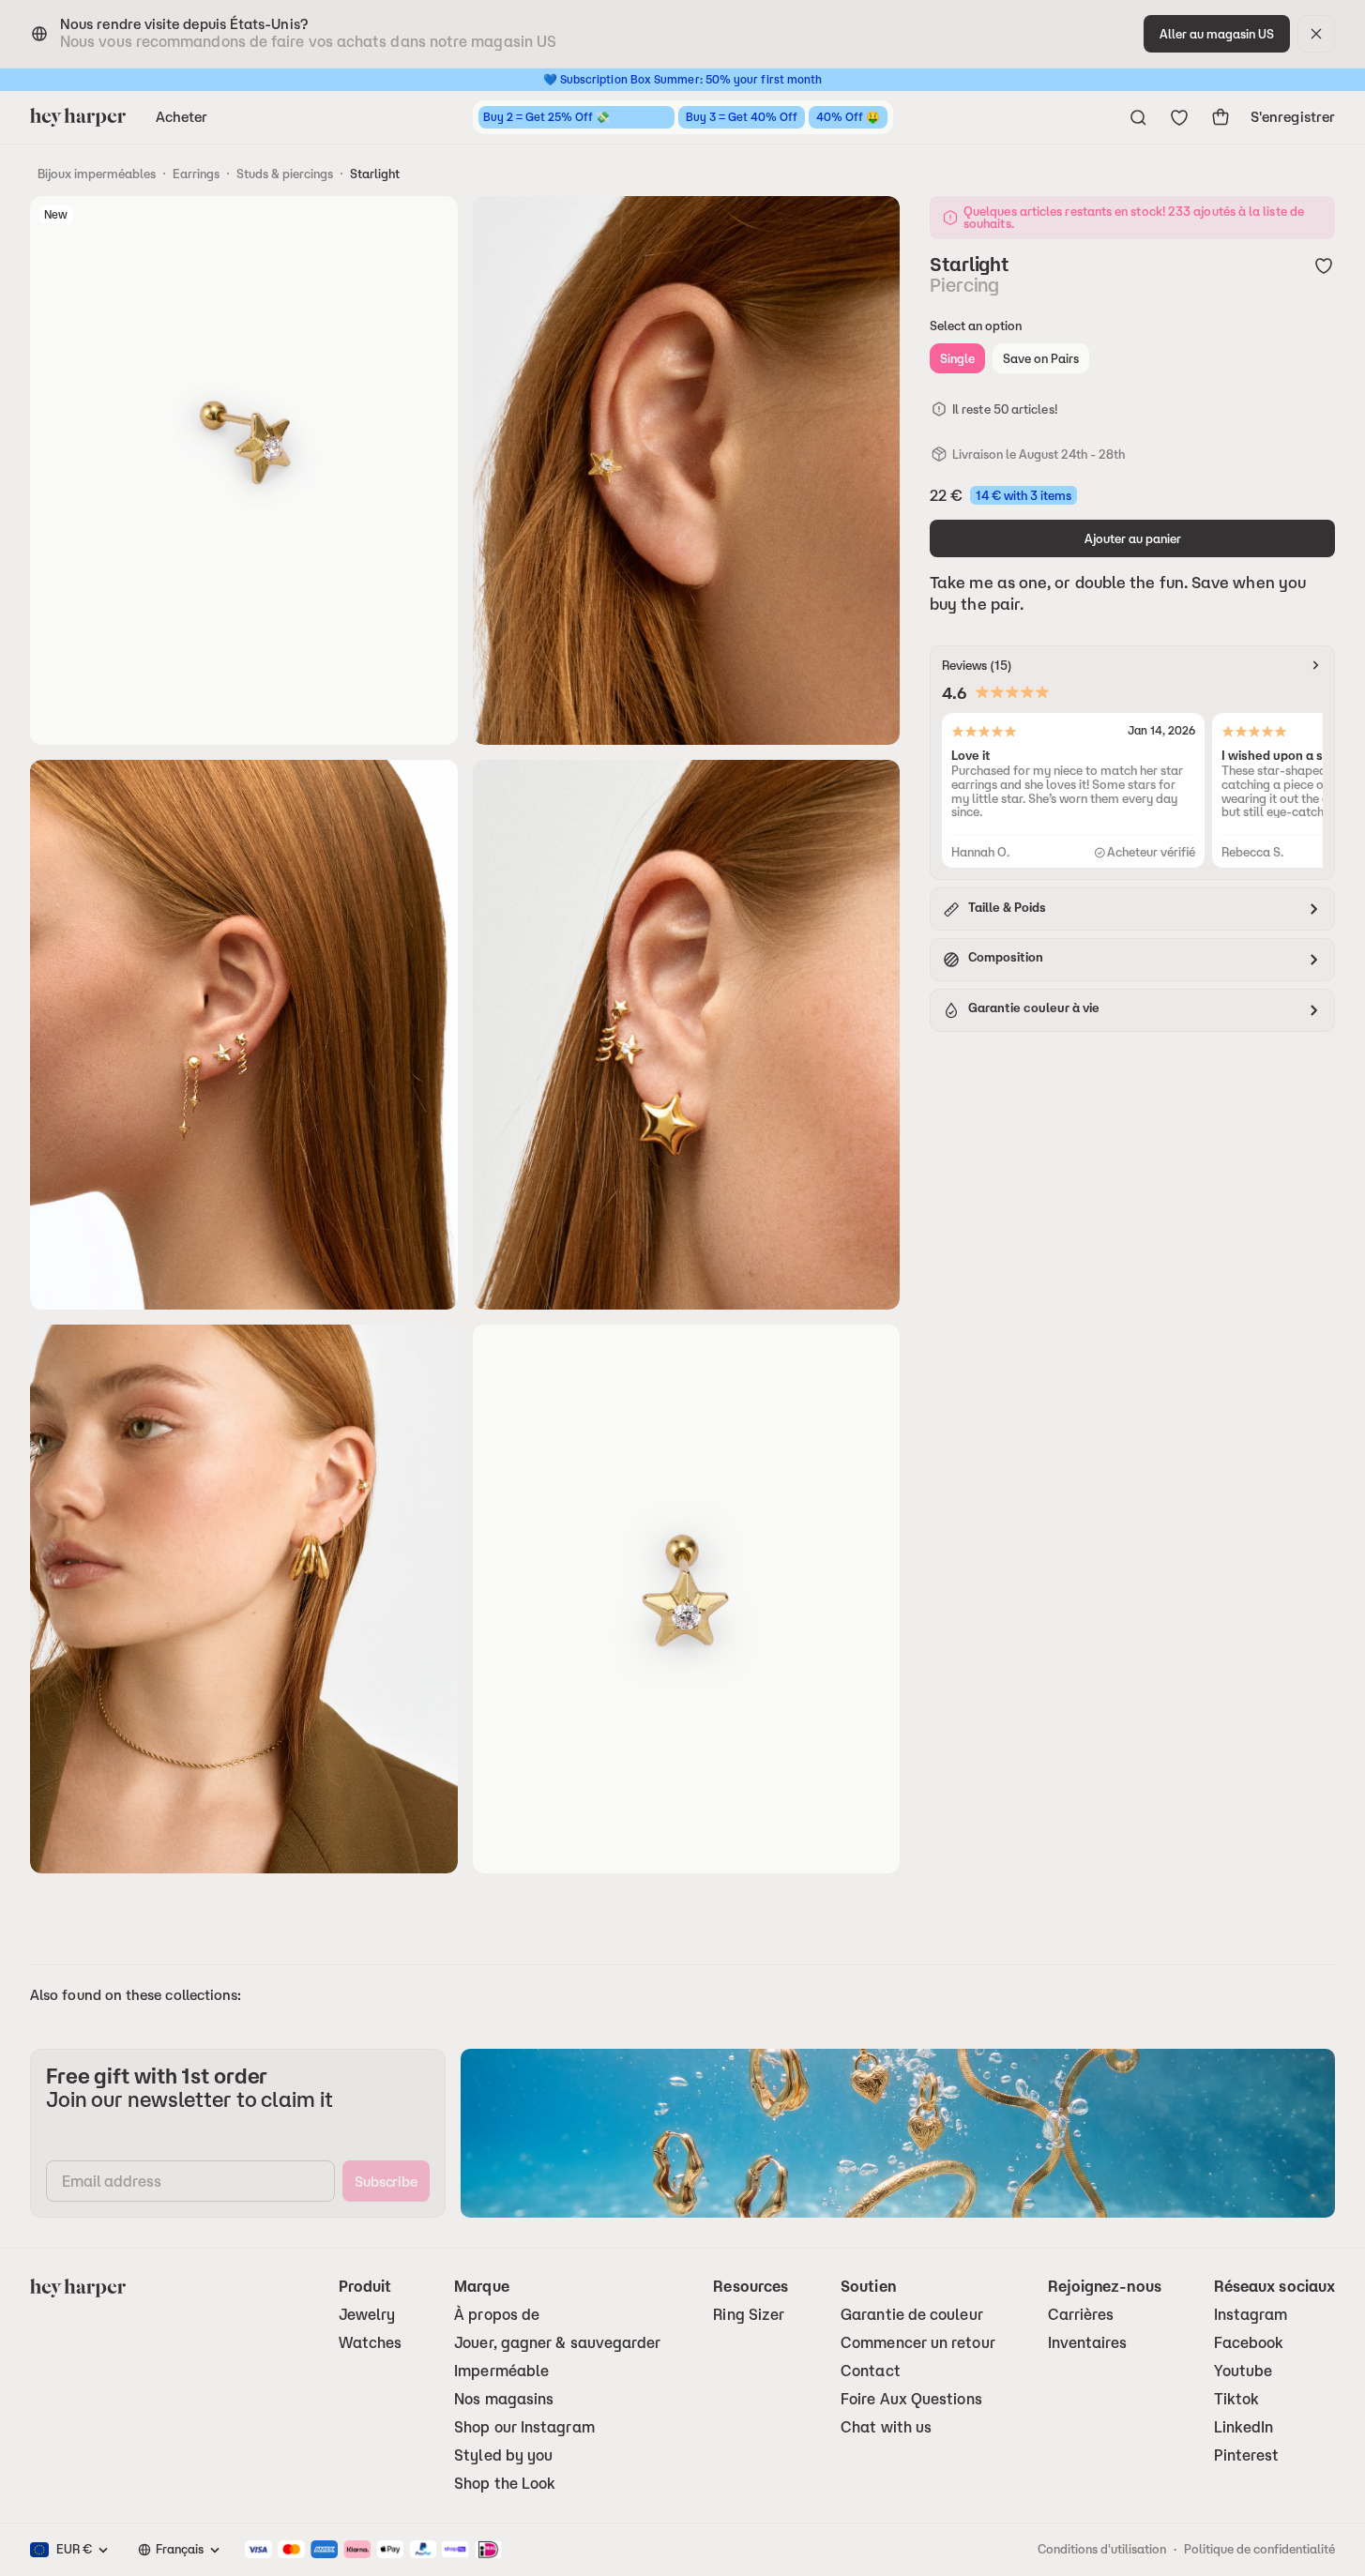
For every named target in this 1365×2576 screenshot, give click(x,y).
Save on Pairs (1041, 358)
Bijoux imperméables (97, 174)
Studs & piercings (285, 174)
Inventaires (1088, 2343)
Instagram (1251, 2315)
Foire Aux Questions (911, 2399)
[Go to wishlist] (1179, 117)
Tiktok (1236, 2399)
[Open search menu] (1138, 117)
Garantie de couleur (912, 2315)
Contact (871, 2371)
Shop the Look (505, 2484)
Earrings (196, 174)
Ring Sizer (749, 2315)
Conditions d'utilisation (1102, 2549)
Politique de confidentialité (1259, 2549)
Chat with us (886, 2427)
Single (957, 358)
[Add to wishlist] (1324, 265)
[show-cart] (1221, 117)
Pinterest (1247, 2455)
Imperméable (501, 2371)
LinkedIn (1244, 2427)
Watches (371, 2343)
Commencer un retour (918, 2343)
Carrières (1081, 2315)
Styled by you (503, 2455)
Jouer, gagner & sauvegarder (557, 2343)
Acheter (182, 117)
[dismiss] (1316, 34)
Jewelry (367, 2315)
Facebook (1249, 2343)
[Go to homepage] (78, 117)
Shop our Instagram (524, 2427)
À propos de (497, 2315)
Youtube (1244, 2371)
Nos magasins (504, 2399)
